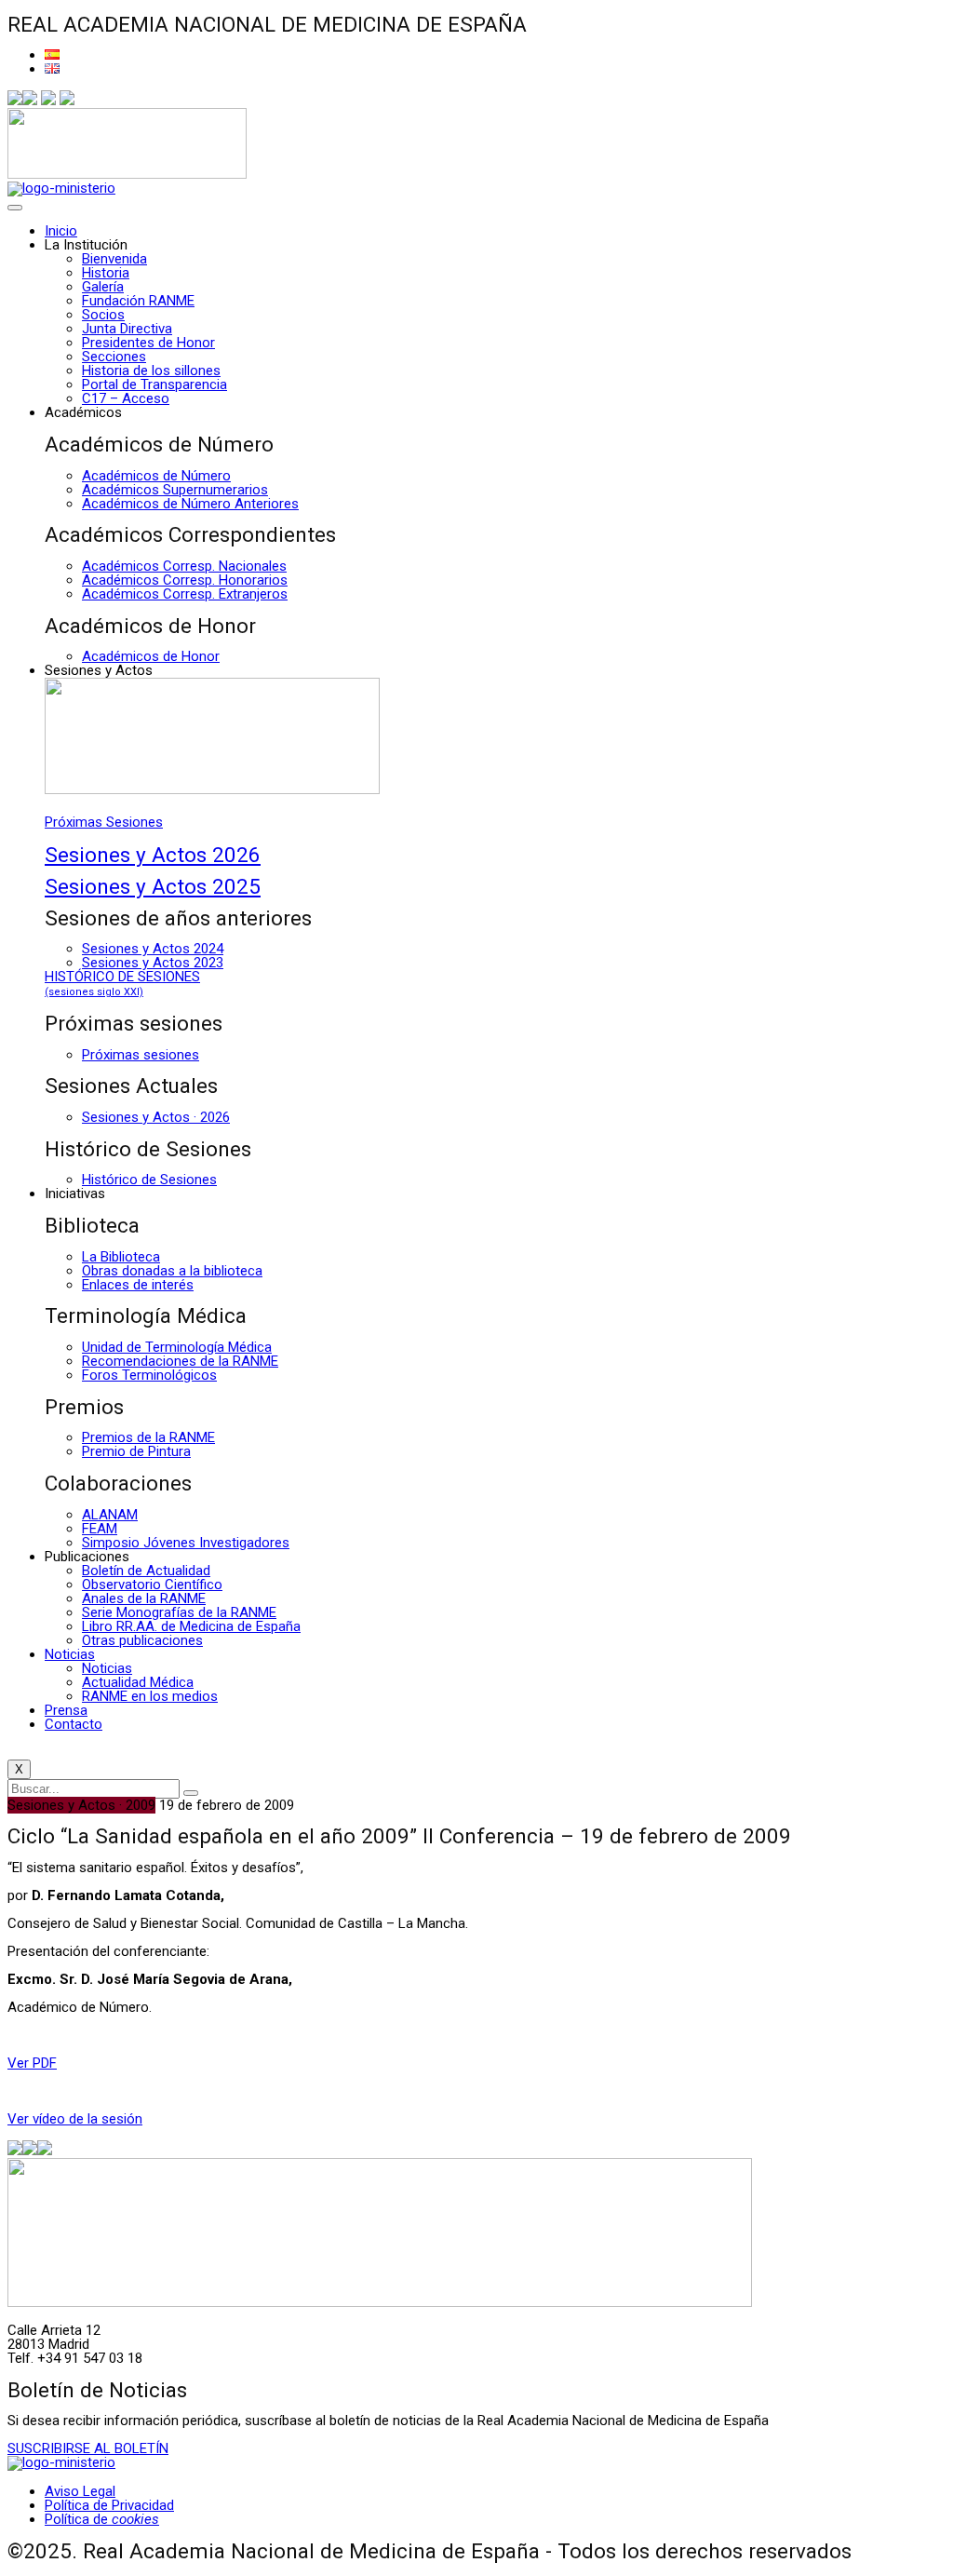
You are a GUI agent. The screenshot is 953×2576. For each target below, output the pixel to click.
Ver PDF (32, 2063)
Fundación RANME (138, 301)
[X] (30, 101)
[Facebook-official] (15, 101)
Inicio (61, 231)
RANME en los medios (150, 1696)
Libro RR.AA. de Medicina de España (191, 1626)
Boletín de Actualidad (146, 1571)
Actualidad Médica (138, 1682)
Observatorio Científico (152, 1585)
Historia (106, 273)
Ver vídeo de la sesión (75, 2119)
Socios (103, 315)
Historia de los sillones (151, 371)
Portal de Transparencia (154, 384)
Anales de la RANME (144, 1598)
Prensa (66, 1710)
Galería (103, 287)
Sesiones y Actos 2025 (153, 886)
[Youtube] (67, 101)
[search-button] (191, 1793)
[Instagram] (48, 101)
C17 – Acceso (126, 398)
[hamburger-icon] (15, 208)
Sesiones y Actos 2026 (153, 855)
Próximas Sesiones (104, 822)
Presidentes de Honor (148, 343)
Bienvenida (114, 259)
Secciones (114, 357)
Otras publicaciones (142, 1640)
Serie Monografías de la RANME (179, 1612)
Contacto (74, 1724)
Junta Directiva (127, 329)
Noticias (70, 1654)
